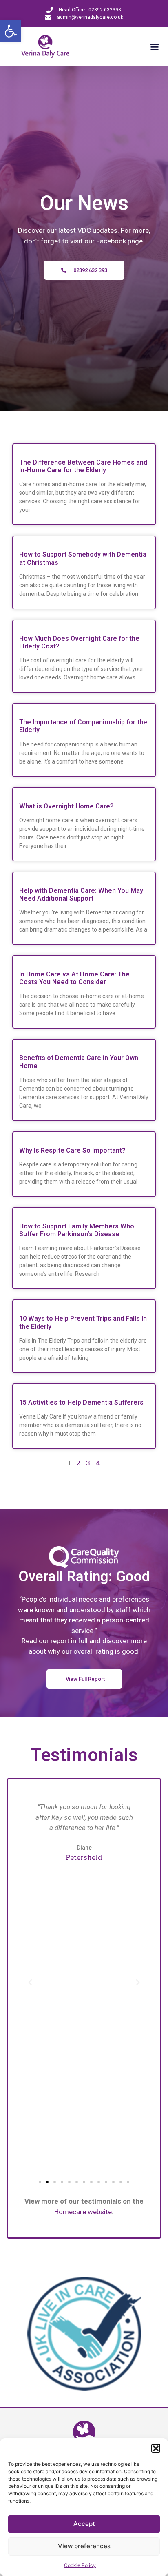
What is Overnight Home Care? (66, 806)
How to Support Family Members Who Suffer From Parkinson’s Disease (77, 1230)
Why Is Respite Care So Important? (72, 1150)
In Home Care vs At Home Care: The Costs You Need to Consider (74, 978)
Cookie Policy (80, 2565)
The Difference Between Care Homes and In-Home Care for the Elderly (83, 466)
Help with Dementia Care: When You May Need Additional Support (81, 894)
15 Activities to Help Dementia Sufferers (81, 1402)
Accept (84, 2524)
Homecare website (83, 2212)
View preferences (84, 2546)
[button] (11, 31)
